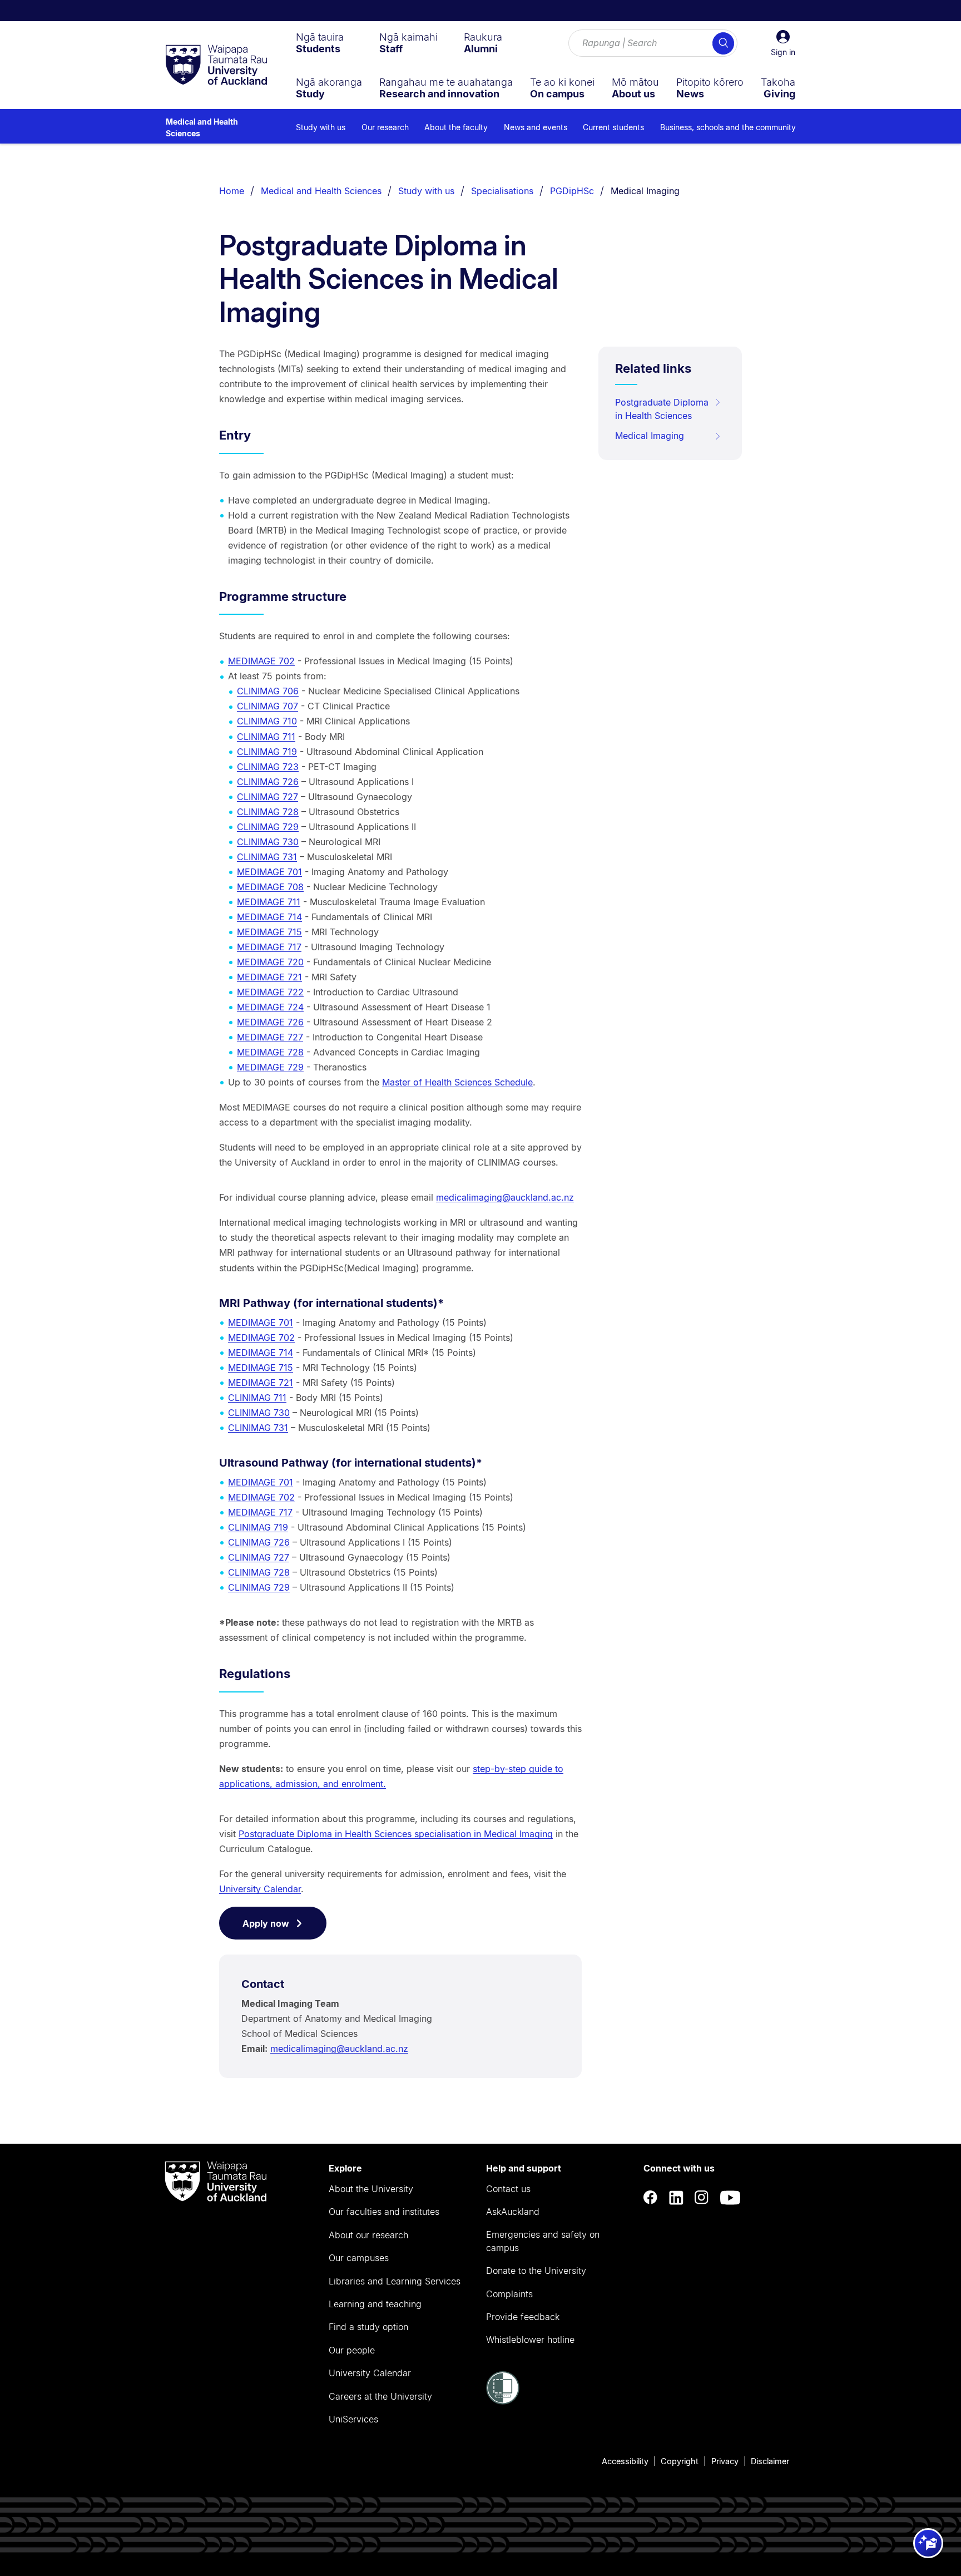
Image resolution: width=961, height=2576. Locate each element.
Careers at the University (380, 2396)
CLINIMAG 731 (267, 857)
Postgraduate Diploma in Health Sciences (662, 409)
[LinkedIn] (676, 2197)
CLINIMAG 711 (266, 737)
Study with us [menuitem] (321, 127)
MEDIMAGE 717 (269, 947)
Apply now (266, 1923)
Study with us (426, 191)
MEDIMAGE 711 (269, 902)
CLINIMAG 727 (268, 797)
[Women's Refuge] (503, 2401)
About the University (371, 2189)
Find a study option (368, 2327)
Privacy (725, 2461)
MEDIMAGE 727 (270, 1037)
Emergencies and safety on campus (543, 2241)
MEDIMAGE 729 (270, 1067)
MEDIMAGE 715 (269, 932)
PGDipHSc (572, 191)
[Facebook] (651, 2197)
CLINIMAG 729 (268, 827)
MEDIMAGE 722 (270, 992)
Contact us (508, 2189)
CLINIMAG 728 (268, 812)
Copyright (680, 2461)
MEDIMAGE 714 (269, 917)
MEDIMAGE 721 (269, 977)
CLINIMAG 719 (267, 752)
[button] (783, 43)
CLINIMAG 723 (268, 767)
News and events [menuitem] (536, 127)
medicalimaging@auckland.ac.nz (505, 1197)
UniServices (353, 2419)
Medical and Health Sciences (202, 127)
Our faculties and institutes (384, 2212)
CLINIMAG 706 (268, 691)
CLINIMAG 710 (267, 721)
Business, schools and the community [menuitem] (728, 127)
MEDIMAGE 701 (269, 872)
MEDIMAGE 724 (270, 1007)
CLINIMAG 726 (268, 782)
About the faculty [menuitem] (456, 127)
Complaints (509, 2294)
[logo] (216, 66)
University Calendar (260, 1889)
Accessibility (625, 2461)
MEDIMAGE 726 (270, 1022)
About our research (368, 2235)
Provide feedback (523, 2317)
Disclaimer (770, 2461)
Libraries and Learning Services (395, 2281)
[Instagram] (702, 2197)
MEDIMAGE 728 (270, 1052)
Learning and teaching (375, 2304)
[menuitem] (320, 43)
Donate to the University (536, 2271)
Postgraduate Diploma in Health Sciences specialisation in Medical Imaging (396, 1834)
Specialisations (502, 191)
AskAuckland (513, 2212)
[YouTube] (730, 2197)
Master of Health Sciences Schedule (457, 1082)
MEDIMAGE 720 (270, 962)
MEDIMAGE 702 (261, 661)
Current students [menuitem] (613, 127)
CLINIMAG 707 (268, 706)
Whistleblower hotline (530, 2340)
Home (232, 191)
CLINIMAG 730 (268, 842)
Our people (352, 2350)
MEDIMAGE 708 (270, 887)
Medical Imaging (645, 191)
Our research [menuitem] (385, 127)
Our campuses (359, 2258)
